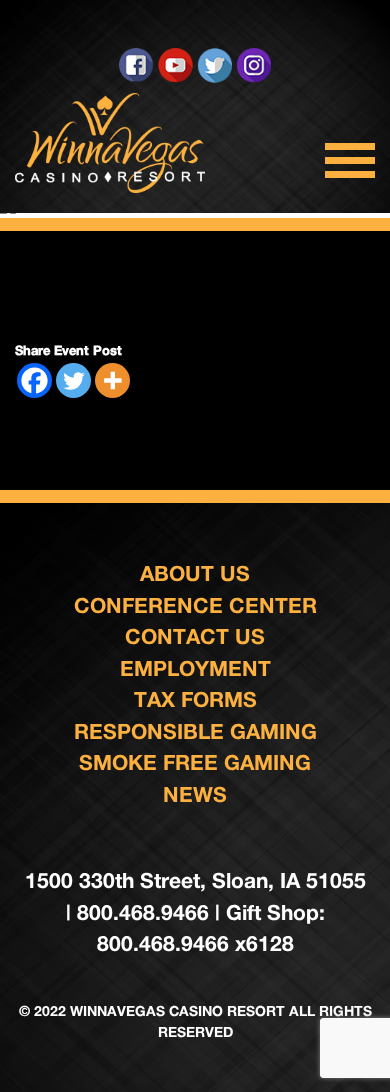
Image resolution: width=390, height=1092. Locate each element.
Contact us (195, 636)
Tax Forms (195, 699)
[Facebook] (34, 380)
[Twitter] (73, 380)
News (195, 794)
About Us (195, 573)
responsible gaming (195, 731)
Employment (195, 668)
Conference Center (195, 605)
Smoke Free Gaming (195, 762)
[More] (112, 380)
